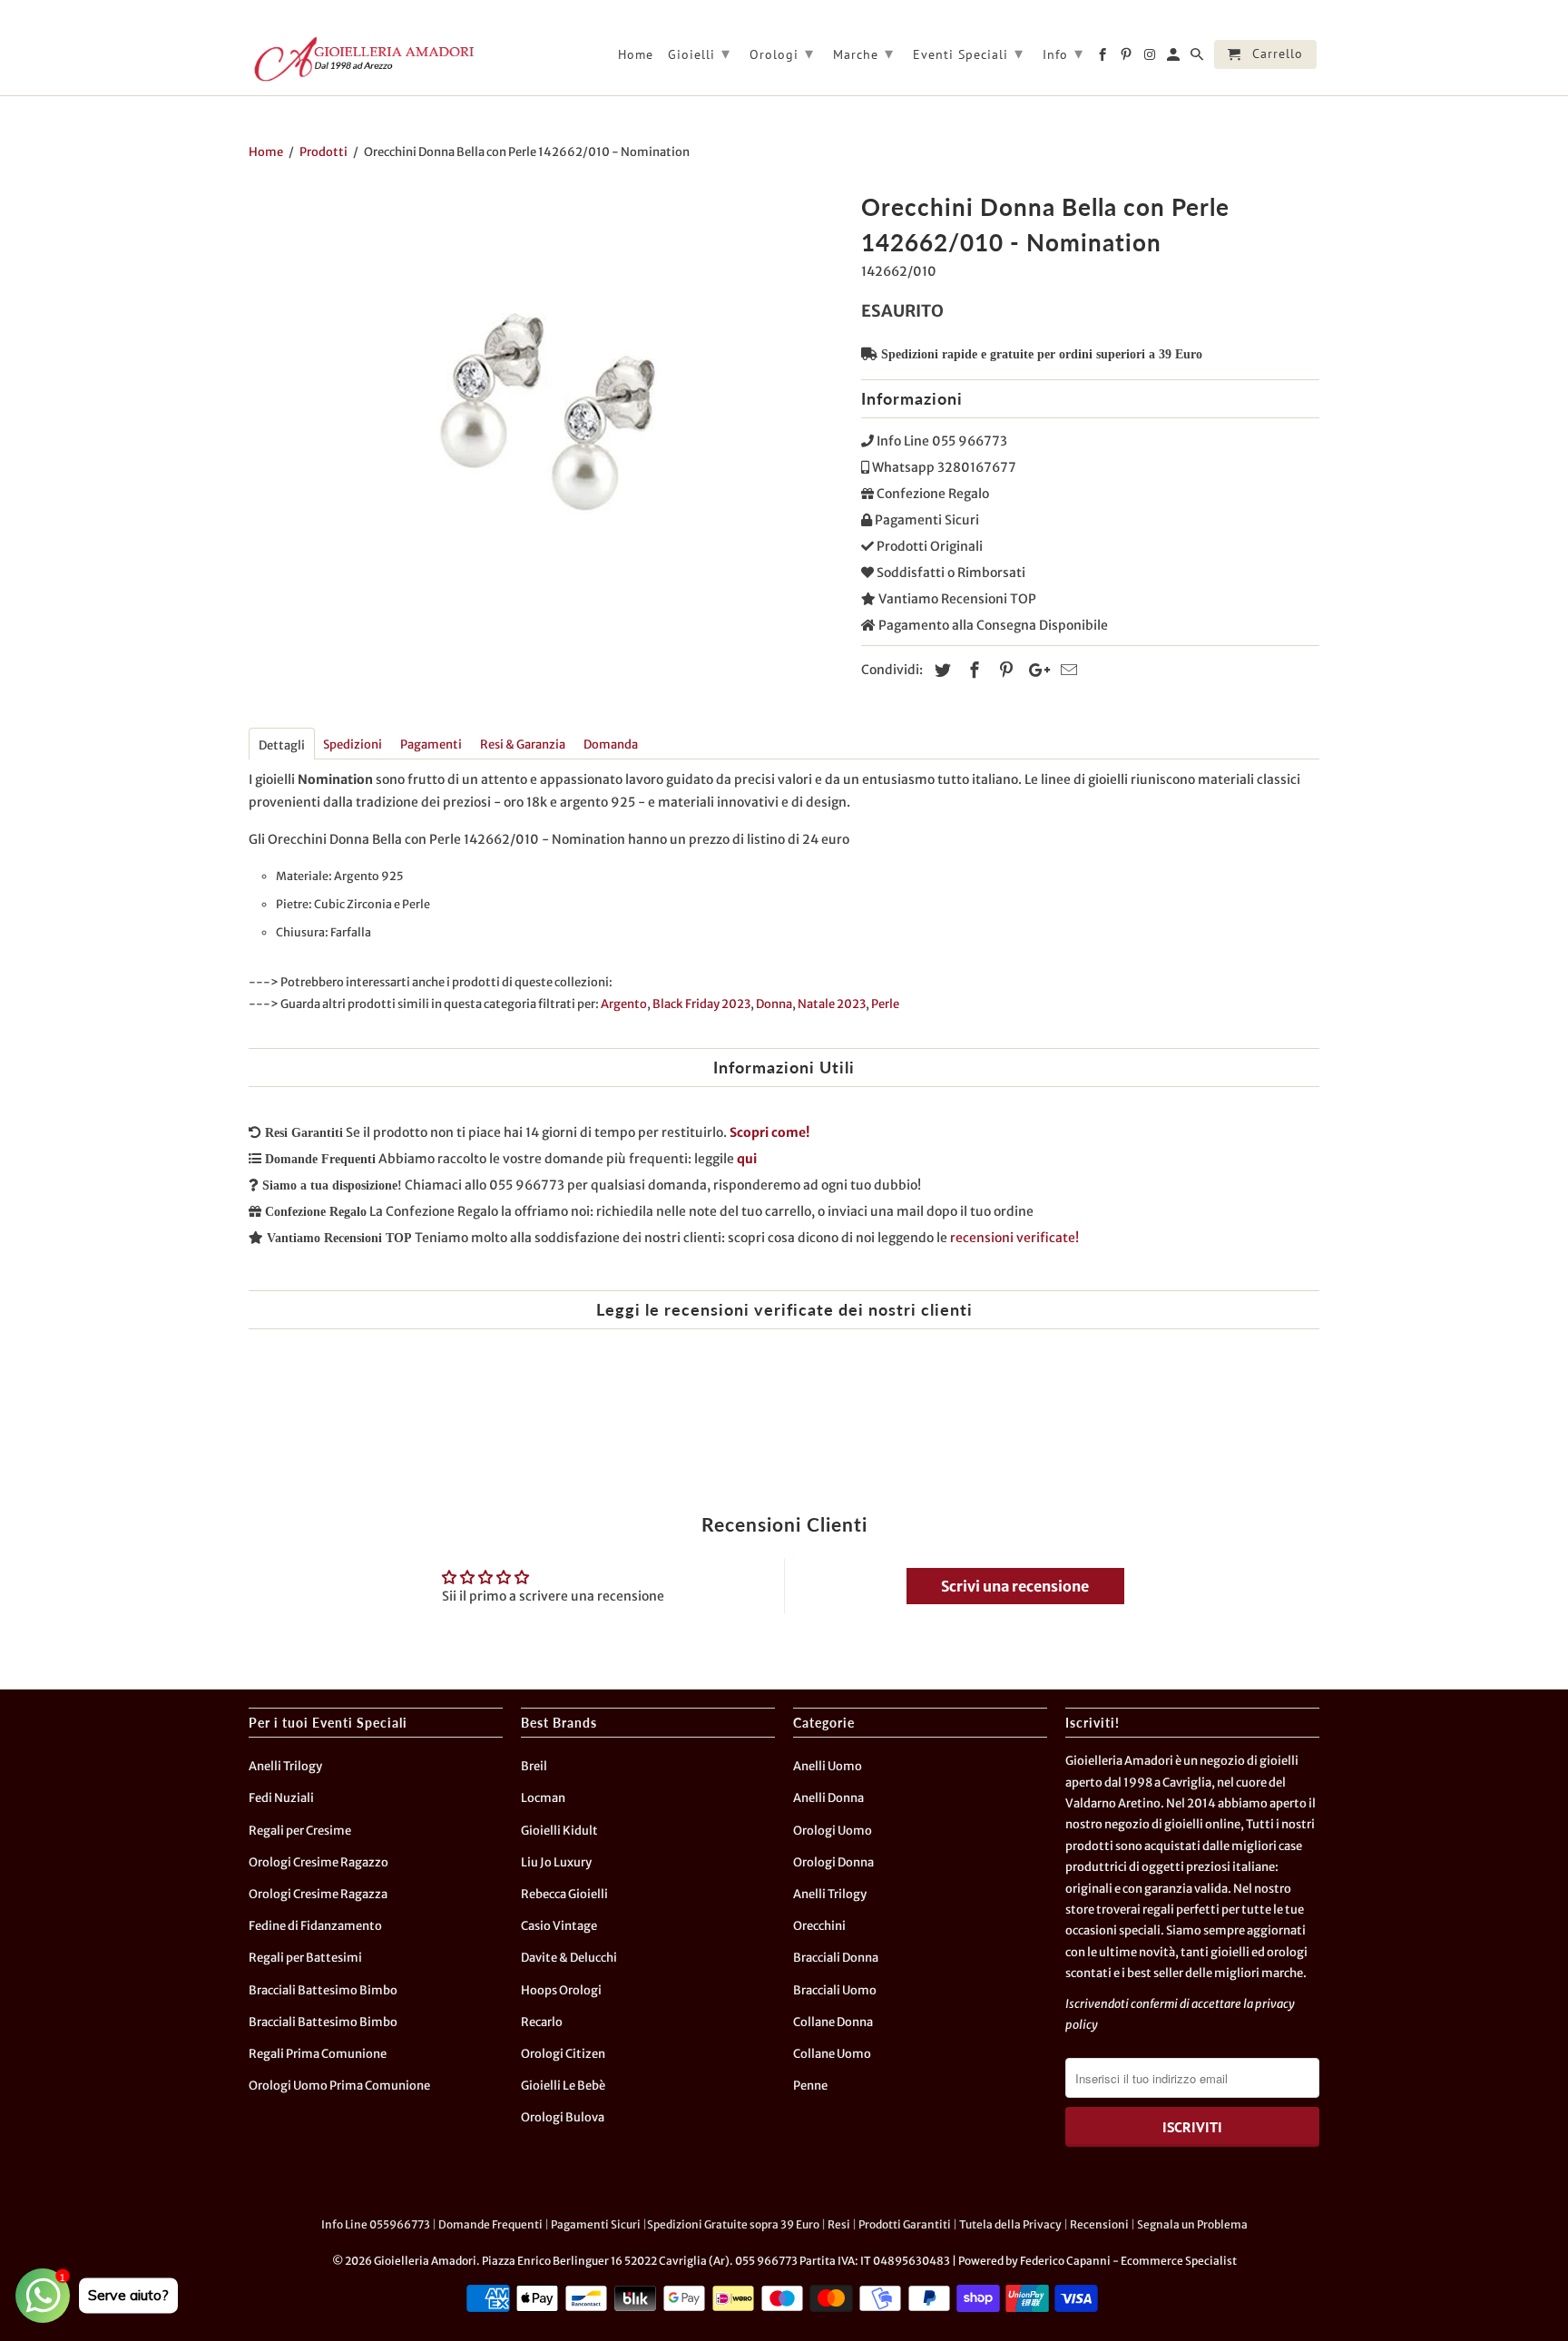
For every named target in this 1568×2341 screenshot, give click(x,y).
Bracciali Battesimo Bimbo (323, 1990)
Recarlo (542, 2022)
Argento (624, 1004)
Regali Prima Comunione (318, 2054)
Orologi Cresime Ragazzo (318, 1862)
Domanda (611, 744)
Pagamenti (431, 744)
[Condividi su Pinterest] (1004, 670)
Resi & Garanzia (523, 744)
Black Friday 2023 (701, 1004)
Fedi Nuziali (281, 1798)
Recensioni (1099, 2224)
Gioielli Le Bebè (563, 2086)
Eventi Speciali (968, 53)
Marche (863, 53)
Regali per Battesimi (305, 1958)
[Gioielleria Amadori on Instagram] (1151, 58)
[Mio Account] (1175, 58)
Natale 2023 (832, 1004)
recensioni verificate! (1014, 1238)
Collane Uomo (832, 2054)
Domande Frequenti (490, 2224)
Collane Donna (833, 2022)
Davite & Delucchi (569, 1958)
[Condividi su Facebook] (972, 670)
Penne (810, 2086)
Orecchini (819, 1926)
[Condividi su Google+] (1034, 670)
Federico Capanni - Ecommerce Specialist (1128, 2261)
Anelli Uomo (828, 1766)
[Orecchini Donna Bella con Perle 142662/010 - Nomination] (546, 413)
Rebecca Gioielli (564, 1894)
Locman (543, 1798)
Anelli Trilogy (285, 1766)
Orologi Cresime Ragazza (318, 1894)
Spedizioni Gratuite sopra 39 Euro (733, 2224)
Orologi (782, 53)
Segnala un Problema (1192, 2224)
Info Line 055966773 (376, 2224)
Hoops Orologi (561, 1990)
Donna (774, 1004)
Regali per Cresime (300, 1831)
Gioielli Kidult (559, 1831)
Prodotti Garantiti (905, 2224)
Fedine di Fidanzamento (315, 1926)
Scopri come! (769, 1132)
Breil (534, 1766)
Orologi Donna (833, 1862)
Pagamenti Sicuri (596, 2224)
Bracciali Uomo (835, 1990)
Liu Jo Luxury (556, 1862)
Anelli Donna (828, 1798)
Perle (885, 1004)
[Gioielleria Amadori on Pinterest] (1127, 58)
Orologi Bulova (563, 2117)
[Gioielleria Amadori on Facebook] (1104, 58)
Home (636, 55)
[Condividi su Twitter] (940, 670)
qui (747, 1159)
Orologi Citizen (563, 2054)
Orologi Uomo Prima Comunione (339, 2086)
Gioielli (699, 53)
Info (1063, 53)
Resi (839, 2224)
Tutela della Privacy (1010, 2224)
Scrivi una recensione (1015, 1586)
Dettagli (282, 745)
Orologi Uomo (833, 1831)
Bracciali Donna (836, 1958)
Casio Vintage (559, 1926)
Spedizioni (353, 744)
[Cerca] (1198, 58)
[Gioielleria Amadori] (362, 59)
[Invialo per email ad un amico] (1066, 670)
